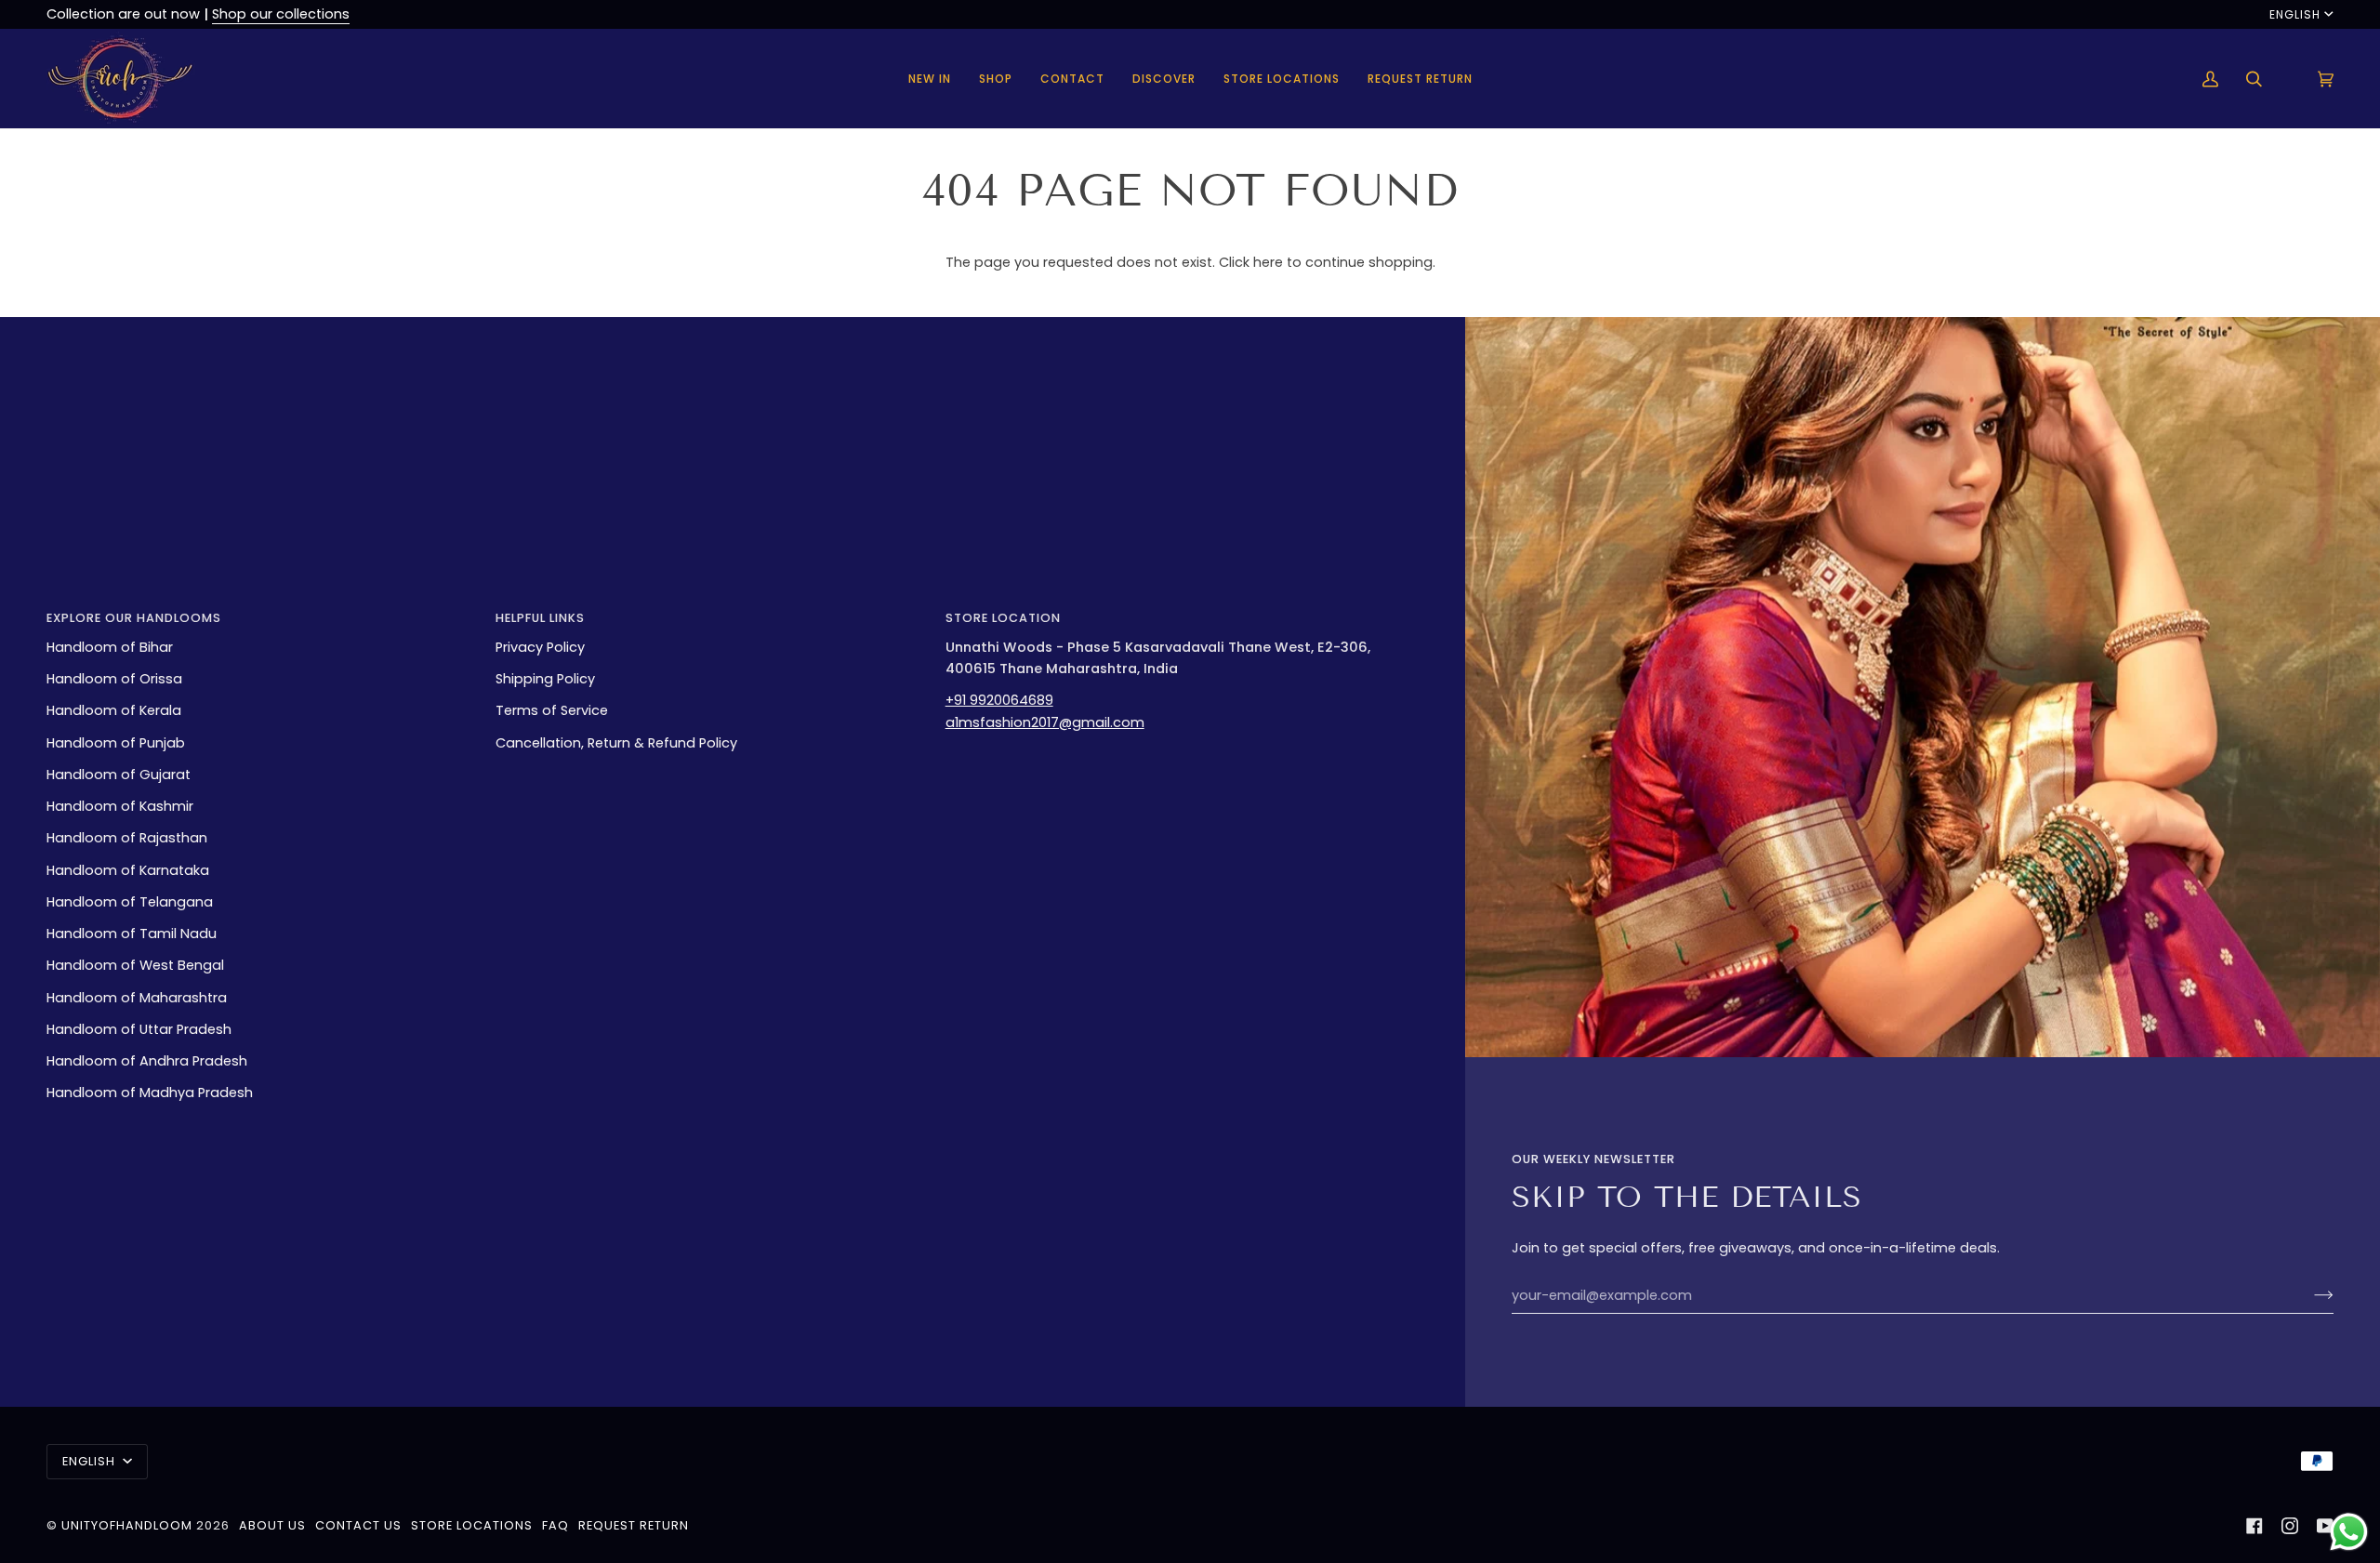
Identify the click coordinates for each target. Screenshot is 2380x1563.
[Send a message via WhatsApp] (2349, 1532)
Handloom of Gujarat (119, 775)
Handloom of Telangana (130, 902)
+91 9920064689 (999, 700)
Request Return (634, 1525)
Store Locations (472, 1525)
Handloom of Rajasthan (127, 838)
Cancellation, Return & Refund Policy (616, 743)
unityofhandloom (127, 1525)
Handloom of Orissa (114, 679)
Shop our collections (281, 14)
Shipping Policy (545, 679)
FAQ (555, 1525)
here (1268, 262)
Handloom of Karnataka (128, 870)
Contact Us (358, 1525)
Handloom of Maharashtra (137, 998)
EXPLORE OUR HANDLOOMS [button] (134, 618)
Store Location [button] (1003, 618)
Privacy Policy (540, 647)
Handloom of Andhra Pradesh (147, 1061)
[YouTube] (2325, 1526)
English (2295, 14)
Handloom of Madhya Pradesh (150, 1093)
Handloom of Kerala (114, 710)
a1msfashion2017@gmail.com (1045, 722)
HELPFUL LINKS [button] (540, 618)
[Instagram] (2290, 1526)
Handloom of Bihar (110, 647)
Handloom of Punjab (116, 743)
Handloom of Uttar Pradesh (139, 1029)
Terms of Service (552, 710)
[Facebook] (2254, 1526)
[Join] (2309, 1295)
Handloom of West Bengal (135, 965)
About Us (272, 1525)
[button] (996, 79)
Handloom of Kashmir (120, 806)
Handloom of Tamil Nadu (132, 934)
